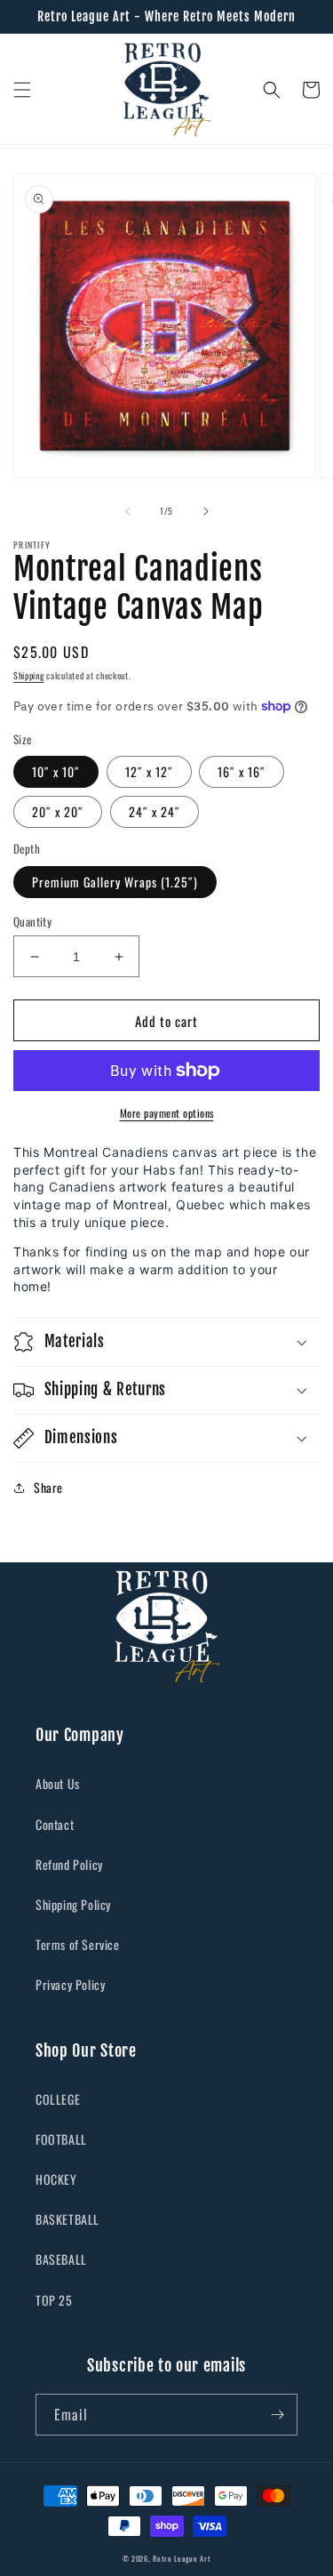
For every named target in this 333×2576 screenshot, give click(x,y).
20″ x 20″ (58, 811)
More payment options (167, 1113)
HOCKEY (56, 2179)
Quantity (32, 922)
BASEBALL (61, 2259)
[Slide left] (128, 511)
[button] (22, 90)
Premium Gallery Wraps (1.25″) (115, 882)
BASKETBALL (67, 2219)
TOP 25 (54, 2300)
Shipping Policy (73, 1904)
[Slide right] (206, 511)
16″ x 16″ (242, 771)
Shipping (29, 675)
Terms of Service (78, 1944)
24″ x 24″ (155, 811)
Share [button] (48, 1487)
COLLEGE (58, 2099)
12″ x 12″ (149, 771)
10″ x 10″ (56, 771)
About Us (58, 1783)
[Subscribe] (277, 2415)
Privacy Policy (70, 1984)
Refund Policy (69, 1864)
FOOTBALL (61, 2139)
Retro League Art (182, 2558)
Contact (55, 1824)
